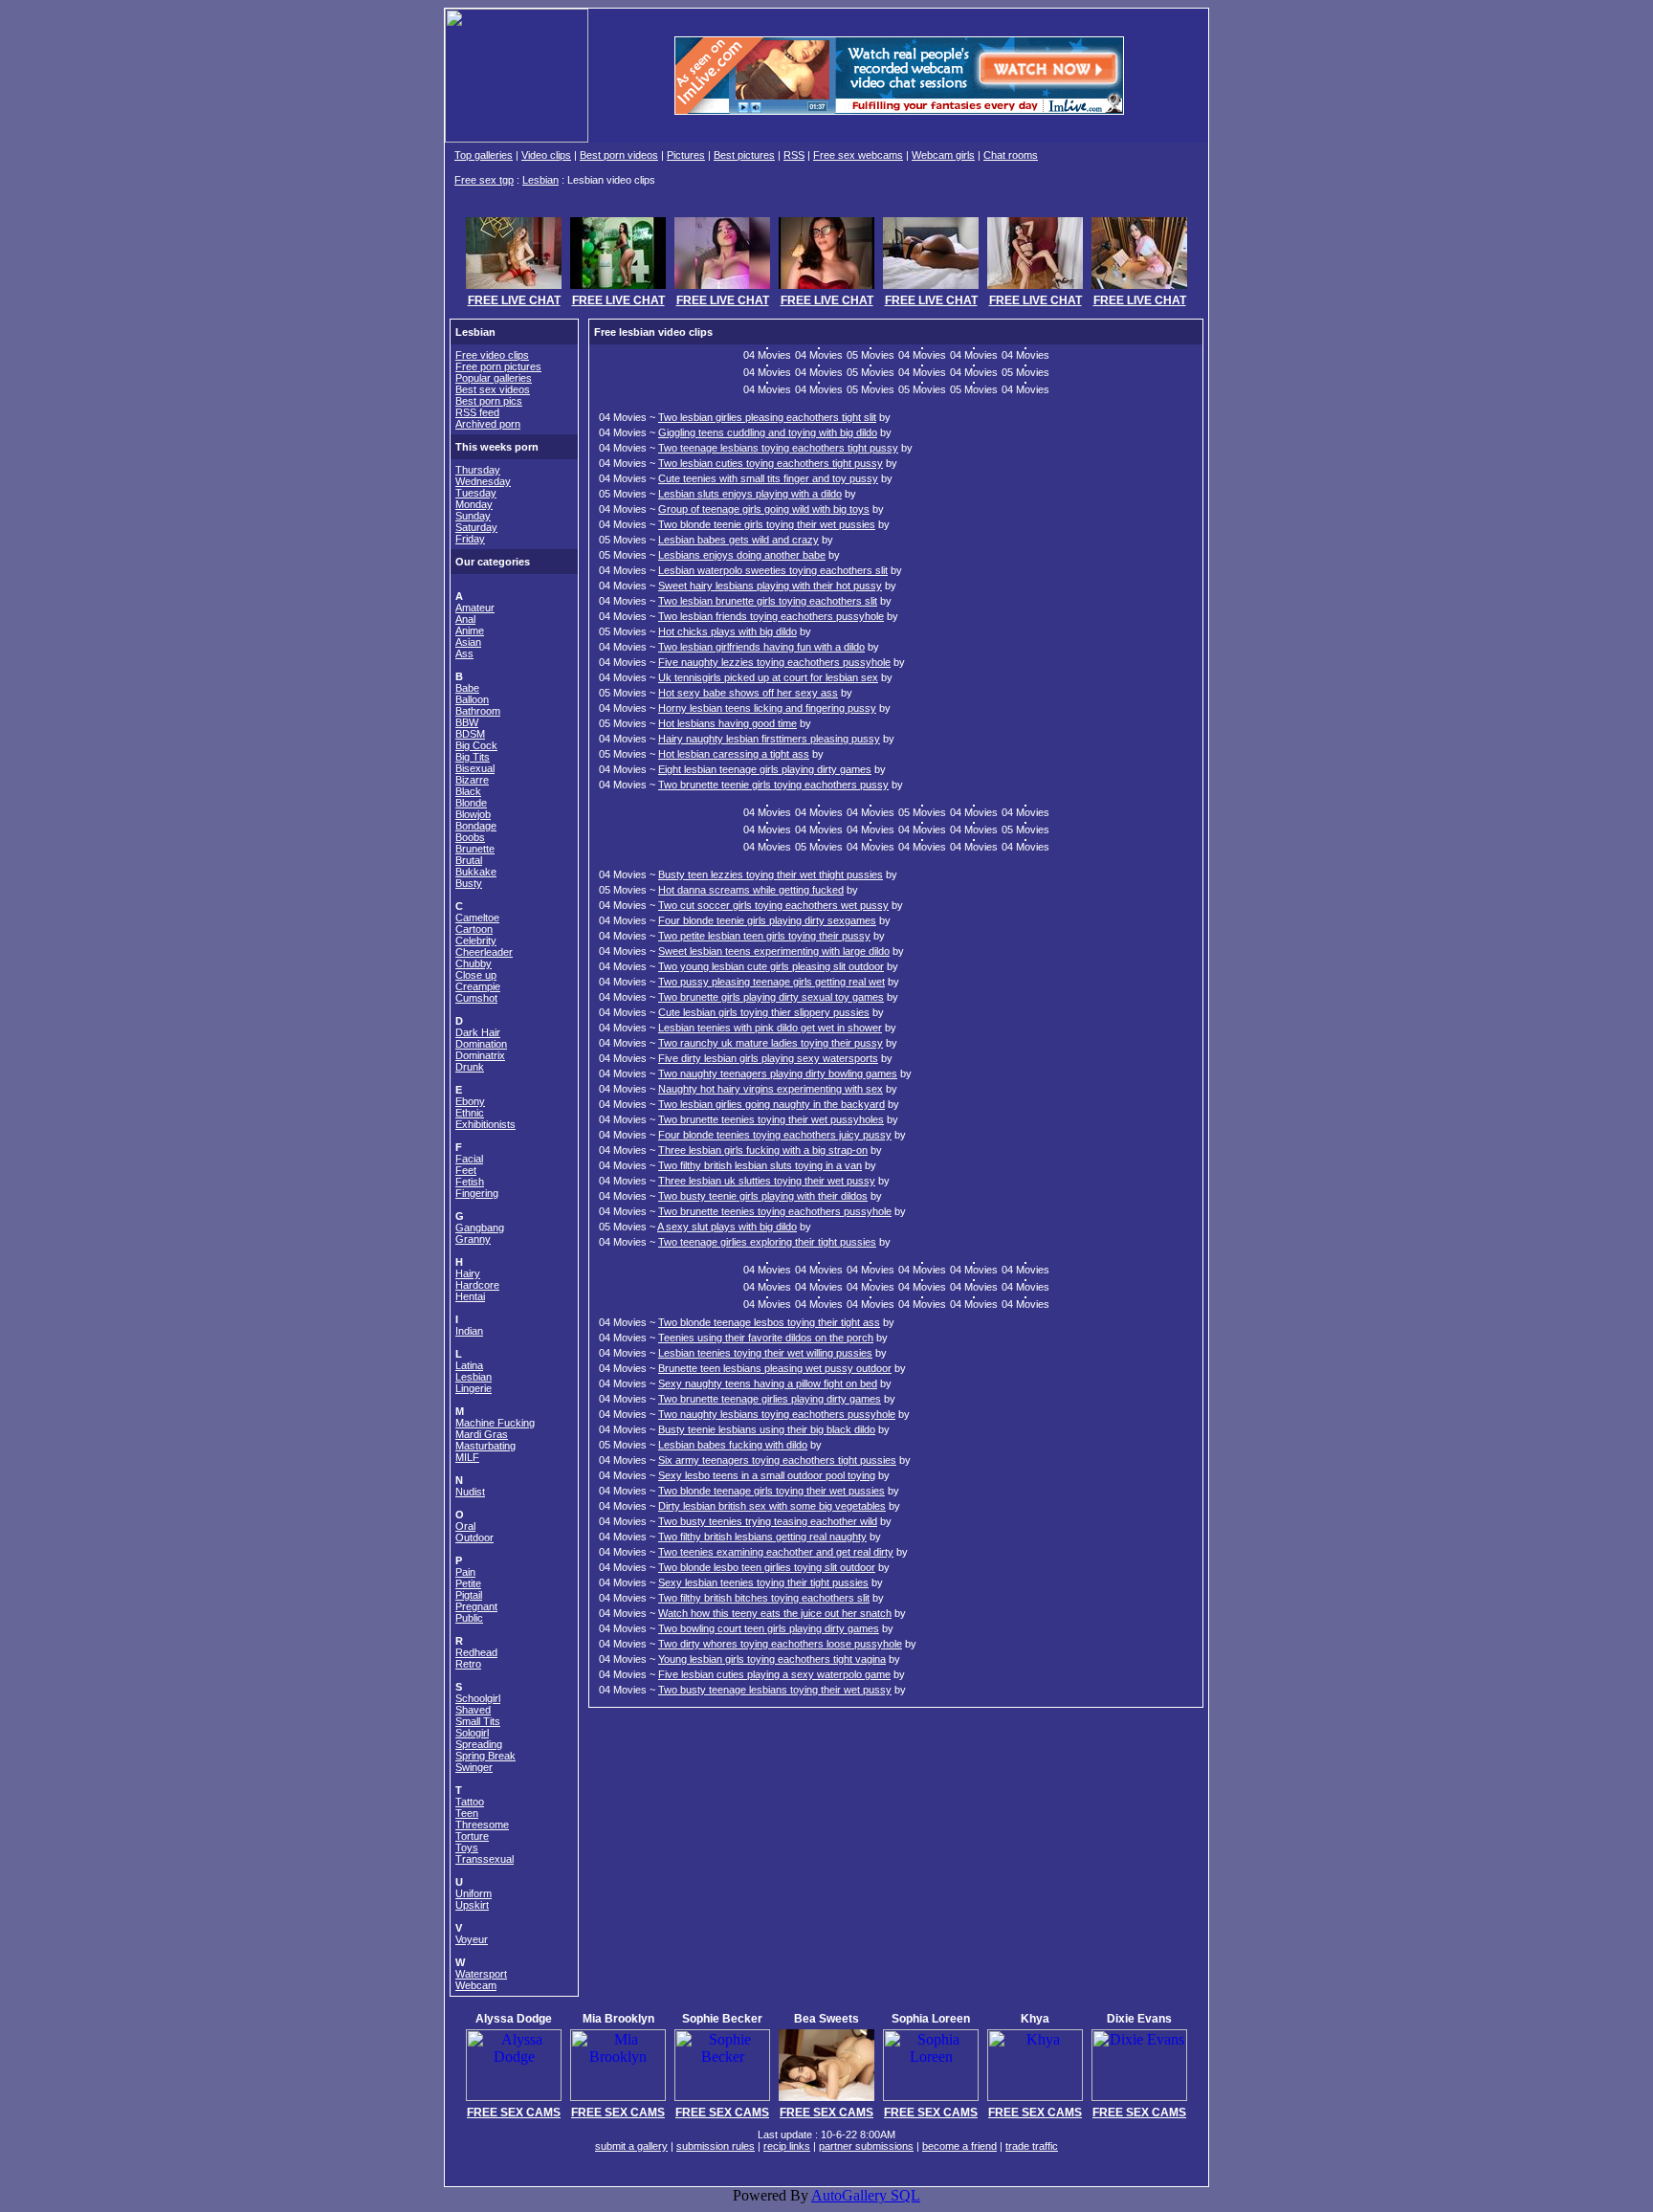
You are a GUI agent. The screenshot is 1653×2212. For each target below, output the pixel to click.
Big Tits (473, 757)
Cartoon (474, 929)
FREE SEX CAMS (514, 2112)
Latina (469, 1365)
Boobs (470, 837)
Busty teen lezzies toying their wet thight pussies (771, 874)
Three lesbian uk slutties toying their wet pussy (767, 1181)
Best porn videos (619, 155)
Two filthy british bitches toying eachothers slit (764, 1598)
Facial (469, 1159)
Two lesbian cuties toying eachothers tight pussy (771, 463)
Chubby (474, 963)
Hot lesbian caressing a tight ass (734, 754)
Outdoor (474, 1537)
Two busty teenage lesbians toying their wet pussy (775, 1690)
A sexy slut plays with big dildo (727, 1227)
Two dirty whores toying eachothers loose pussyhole (780, 1644)
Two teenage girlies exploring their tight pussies (767, 1242)
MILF (467, 1457)
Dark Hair (478, 1032)
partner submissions (866, 2146)
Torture (472, 1836)
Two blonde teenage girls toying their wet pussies (771, 1491)
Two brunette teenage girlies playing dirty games (770, 1399)
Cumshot (476, 998)
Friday (470, 539)
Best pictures (744, 155)
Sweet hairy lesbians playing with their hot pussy (770, 586)
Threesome (482, 1825)
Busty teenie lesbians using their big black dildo (767, 1429)
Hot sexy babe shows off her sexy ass (748, 693)
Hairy (468, 1273)
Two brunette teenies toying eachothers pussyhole (775, 1211)
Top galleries (484, 155)
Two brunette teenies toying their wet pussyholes (771, 1119)
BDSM (470, 734)
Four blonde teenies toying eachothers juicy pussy (775, 1135)
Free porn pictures (498, 366)
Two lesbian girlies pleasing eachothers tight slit (767, 417)
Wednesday (483, 481)
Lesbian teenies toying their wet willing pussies (765, 1353)
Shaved (473, 1710)
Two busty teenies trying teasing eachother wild (768, 1521)
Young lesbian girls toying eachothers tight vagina (772, 1659)
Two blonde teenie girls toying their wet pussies (767, 524)
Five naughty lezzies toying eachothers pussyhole (774, 662)
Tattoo (470, 1802)
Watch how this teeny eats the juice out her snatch (775, 1613)
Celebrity (476, 940)
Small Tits (478, 1721)
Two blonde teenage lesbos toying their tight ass (769, 1322)
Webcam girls (943, 155)
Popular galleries (494, 378)
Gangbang (480, 1228)
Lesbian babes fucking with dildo (733, 1445)
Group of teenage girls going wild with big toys (764, 509)
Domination (481, 1044)
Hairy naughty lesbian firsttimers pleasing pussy (769, 739)
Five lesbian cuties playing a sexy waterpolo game (774, 1674)
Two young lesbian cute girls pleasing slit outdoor (771, 966)
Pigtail (469, 1595)
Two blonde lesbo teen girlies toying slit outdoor (767, 1567)
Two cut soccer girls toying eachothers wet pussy (773, 905)
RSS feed (477, 412)
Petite (468, 1583)
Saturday (476, 527)
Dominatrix (480, 1055)
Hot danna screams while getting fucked (751, 890)
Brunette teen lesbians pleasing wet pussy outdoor (775, 1368)
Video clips (546, 155)
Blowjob (473, 814)
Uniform (474, 1893)
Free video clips (492, 355)
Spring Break (485, 1756)
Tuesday (476, 493)
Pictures (686, 155)
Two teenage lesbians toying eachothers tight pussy (778, 448)
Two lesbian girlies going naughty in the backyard (771, 1104)
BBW (467, 722)
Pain (465, 1572)
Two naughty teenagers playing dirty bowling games (778, 1073)
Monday (474, 504)
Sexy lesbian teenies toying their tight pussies (763, 1582)
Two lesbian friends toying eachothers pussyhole (771, 616)
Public (469, 1618)
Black (468, 791)
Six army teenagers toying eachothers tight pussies (777, 1460)
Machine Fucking (495, 1423)
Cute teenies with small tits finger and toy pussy (768, 478)
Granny (473, 1239)
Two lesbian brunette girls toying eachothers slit (768, 601)
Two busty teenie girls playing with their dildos (763, 1196)
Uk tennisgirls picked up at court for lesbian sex (768, 677)
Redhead (476, 1652)
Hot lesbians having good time (727, 723)
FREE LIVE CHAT (514, 300)
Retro (468, 1664)
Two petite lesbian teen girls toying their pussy (764, 936)
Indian (469, 1331)
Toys (467, 1847)
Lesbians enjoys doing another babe (742, 555)
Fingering (477, 1193)
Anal (465, 619)
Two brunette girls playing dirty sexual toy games (771, 997)
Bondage (476, 826)
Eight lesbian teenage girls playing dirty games (765, 769)
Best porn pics (489, 401)
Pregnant (476, 1606)
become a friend (959, 2146)
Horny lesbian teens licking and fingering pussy (767, 708)
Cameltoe (477, 918)
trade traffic (1032, 2146)
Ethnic (470, 1113)
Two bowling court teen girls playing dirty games (769, 1628)
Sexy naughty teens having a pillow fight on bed (768, 1383)
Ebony (470, 1101)
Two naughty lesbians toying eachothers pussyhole (777, 1414)
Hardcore (477, 1285)
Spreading (479, 1744)
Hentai (470, 1296)
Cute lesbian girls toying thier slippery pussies (764, 1012)
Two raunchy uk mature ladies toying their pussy (771, 1043)
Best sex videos (493, 389)
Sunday (473, 516)
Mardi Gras (482, 1434)
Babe (467, 688)
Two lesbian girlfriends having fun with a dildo (761, 647)
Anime (470, 630)
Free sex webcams (858, 155)
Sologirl (472, 1733)
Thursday (478, 470)
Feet (466, 1170)
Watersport (481, 1974)
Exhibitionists (485, 1124)
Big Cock (476, 745)
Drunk (470, 1067)
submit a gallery (631, 2146)
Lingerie (474, 1388)
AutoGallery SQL (866, 2195)
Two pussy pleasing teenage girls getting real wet (771, 982)
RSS (794, 155)
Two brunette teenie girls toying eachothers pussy (773, 785)
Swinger (474, 1767)
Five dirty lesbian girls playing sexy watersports (768, 1058)
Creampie (478, 986)
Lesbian (540, 180)
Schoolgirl (478, 1698)
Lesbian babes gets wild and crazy (738, 540)
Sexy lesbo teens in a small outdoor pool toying (767, 1475)
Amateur (475, 608)
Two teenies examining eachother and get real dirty (776, 1552)
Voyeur (472, 1939)
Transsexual (485, 1859)
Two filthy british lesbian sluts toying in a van (760, 1165)
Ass (464, 653)
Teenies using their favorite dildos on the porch (766, 1338)
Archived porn (488, 424)
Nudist (470, 1492)
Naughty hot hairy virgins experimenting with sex (771, 1089)
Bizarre (472, 780)
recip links (787, 2146)
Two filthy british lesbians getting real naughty (762, 1537)
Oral (465, 1526)
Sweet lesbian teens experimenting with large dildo (774, 951)
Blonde (471, 803)
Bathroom (478, 711)
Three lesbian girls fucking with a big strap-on (763, 1150)
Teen (467, 1813)
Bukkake (476, 872)
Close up (476, 975)
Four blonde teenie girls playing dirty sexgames (767, 920)
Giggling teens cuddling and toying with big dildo (768, 432)
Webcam (476, 1985)
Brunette (475, 849)
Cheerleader (484, 952)
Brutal (469, 860)
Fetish (470, 1182)
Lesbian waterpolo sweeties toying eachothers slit (773, 570)
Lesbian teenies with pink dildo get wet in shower (770, 1028)
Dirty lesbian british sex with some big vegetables (772, 1506)
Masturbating (485, 1446)
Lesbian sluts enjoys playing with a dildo (750, 494)
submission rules (716, 2146)
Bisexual (475, 768)
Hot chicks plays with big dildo (727, 631)
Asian (468, 642)
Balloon (472, 699)
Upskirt (472, 1905)
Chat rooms (1011, 155)
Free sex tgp (484, 180)
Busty (469, 883)
